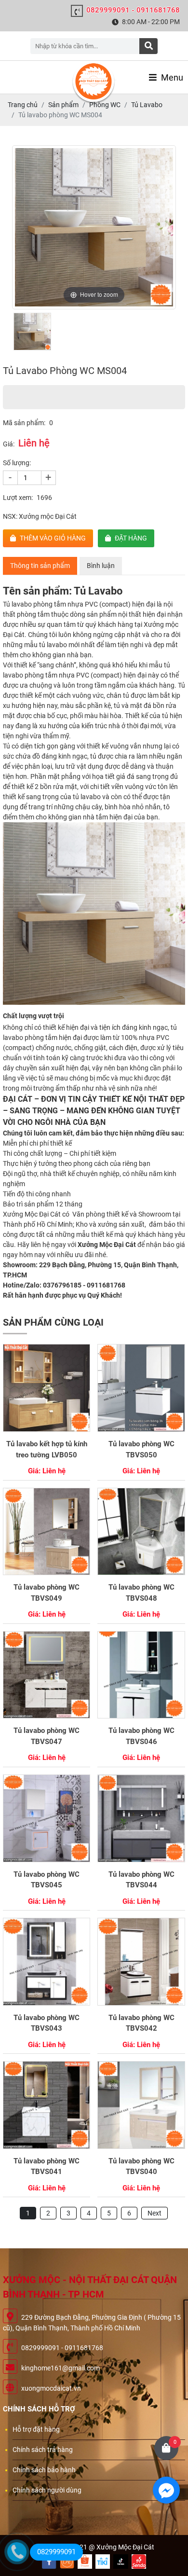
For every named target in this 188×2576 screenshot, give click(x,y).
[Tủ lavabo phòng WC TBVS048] (141, 1532)
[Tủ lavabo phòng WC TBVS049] (47, 1532)
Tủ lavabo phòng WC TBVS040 (141, 2167)
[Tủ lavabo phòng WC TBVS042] (141, 1962)
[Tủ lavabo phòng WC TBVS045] (47, 1818)
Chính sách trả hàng (43, 2450)
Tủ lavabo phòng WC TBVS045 (47, 1880)
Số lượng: (17, 463)
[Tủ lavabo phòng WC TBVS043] (47, 1962)
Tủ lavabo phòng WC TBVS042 (141, 2023)
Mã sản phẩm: (24, 423)
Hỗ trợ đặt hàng (36, 2429)
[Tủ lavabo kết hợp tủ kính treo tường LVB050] (47, 1388)
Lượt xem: (18, 498)
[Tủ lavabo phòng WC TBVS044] (141, 1818)
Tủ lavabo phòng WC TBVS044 (141, 1880)
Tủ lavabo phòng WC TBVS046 (141, 1736)
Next (154, 2213)
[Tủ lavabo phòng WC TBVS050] (141, 1388)
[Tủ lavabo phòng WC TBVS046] (141, 1675)
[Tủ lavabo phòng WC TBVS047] (47, 1675)
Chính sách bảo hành (44, 2470)
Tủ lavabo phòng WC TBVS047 (47, 1736)
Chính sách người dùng (47, 2490)
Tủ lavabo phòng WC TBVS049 (47, 1593)
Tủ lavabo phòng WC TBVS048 (141, 1593)
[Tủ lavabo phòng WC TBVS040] (141, 2105)
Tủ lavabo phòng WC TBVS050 (141, 1449)
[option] (94, 227)
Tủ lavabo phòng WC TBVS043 (47, 2023)
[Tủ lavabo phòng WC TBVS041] (47, 2105)
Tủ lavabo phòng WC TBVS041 (47, 2167)
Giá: (9, 444)
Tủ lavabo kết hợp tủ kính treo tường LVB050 (47, 1449)
